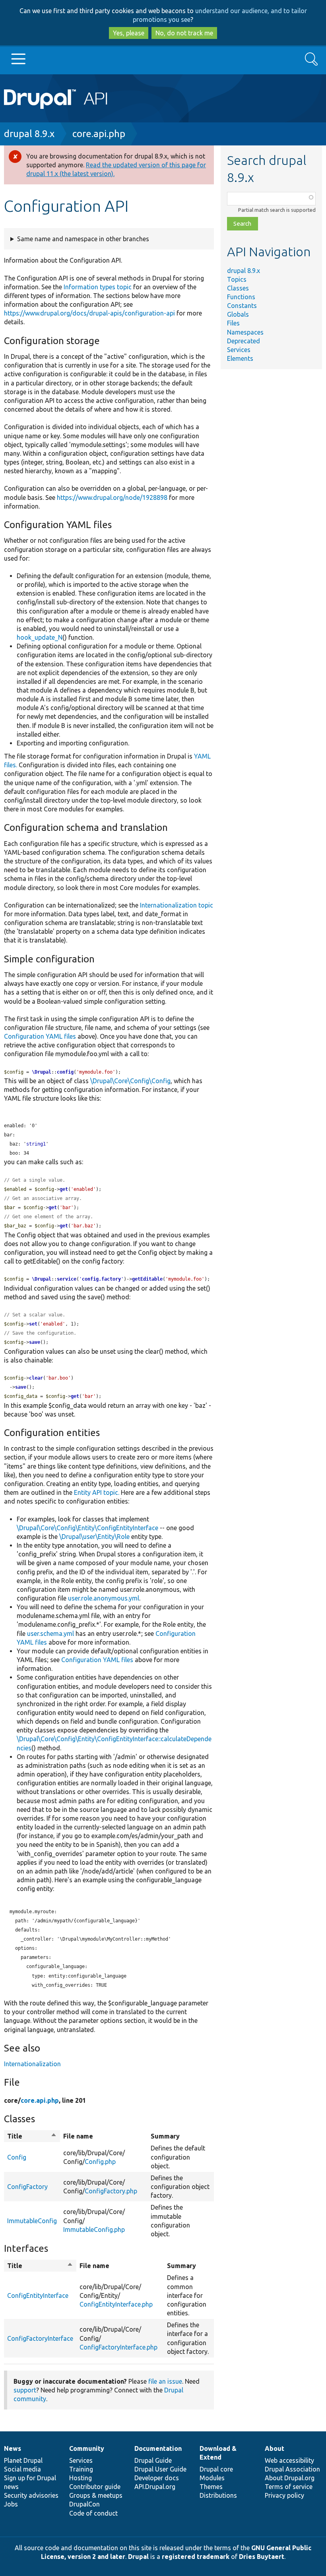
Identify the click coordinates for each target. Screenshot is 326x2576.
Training (81, 2469)
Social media (22, 2469)
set (33, 1324)
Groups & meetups (96, 2495)
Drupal (138, 2557)
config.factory (101, 1279)
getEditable (147, 1279)
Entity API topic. (97, 1492)
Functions (241, 297)
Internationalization (32, 2064)
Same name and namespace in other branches (83, 239)
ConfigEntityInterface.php (116, 2304)
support (25, 2390)
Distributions (218, 2495)
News (13, 2448)
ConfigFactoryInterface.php (118, 2347)
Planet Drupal (23, 2460)
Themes (211, 2487)
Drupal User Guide (160, 2469)
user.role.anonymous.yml (104, 1598)
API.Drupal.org (155, 2487)
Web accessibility (289, 2460)
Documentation (158, 2448)
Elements (240, 358)
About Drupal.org (290, 2478)
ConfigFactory (27, 2187)
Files (233, 323)
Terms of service (289, 2487)
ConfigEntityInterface (38, 2295)
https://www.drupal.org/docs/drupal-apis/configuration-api (89, 313)
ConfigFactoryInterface (40, 2338)
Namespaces (245, 332)
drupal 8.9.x (29, 134)
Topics (237, 279)
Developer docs (157, 2478)
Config (17, 2157)
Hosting (81, 2478)
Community (87, 2448)
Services (239, 350)
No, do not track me (184, 33)
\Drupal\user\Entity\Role (94, 1537)
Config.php (100, 2162)
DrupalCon (84, 2504)
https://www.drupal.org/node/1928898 (112, 497)
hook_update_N (40, 637)
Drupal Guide (153, 2460)
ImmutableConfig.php (94, 2230)
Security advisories (31, 2495)
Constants (242, 306)
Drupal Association (292, 2469)
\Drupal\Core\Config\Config (130, 1081)
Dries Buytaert (262, 2557)
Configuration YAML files (40, 1036)
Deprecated (244, 341)
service (67, 1279)
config (65, 1072)
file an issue (165, 2381)
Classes (238, 288)
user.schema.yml (50, 1633)
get (64, 1189)
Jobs (11, 2504)
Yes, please (129, 33)
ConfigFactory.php (111, 2191)
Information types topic (98, 287)
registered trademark (196, 2557)
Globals (238, 314)
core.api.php (99, 134)
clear (36, 1378)
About (275, 2448)
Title (32, 2137)
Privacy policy (284, 2495)
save (35, 1342)
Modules (212, 2478)
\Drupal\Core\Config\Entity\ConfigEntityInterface (87, 1528)
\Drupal (42, 1072)
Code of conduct (93, 2513)
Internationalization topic (177, 905)
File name (78, 2136)
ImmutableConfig (32, 2221)
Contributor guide (95, 2487)
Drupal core (216, 2469)
